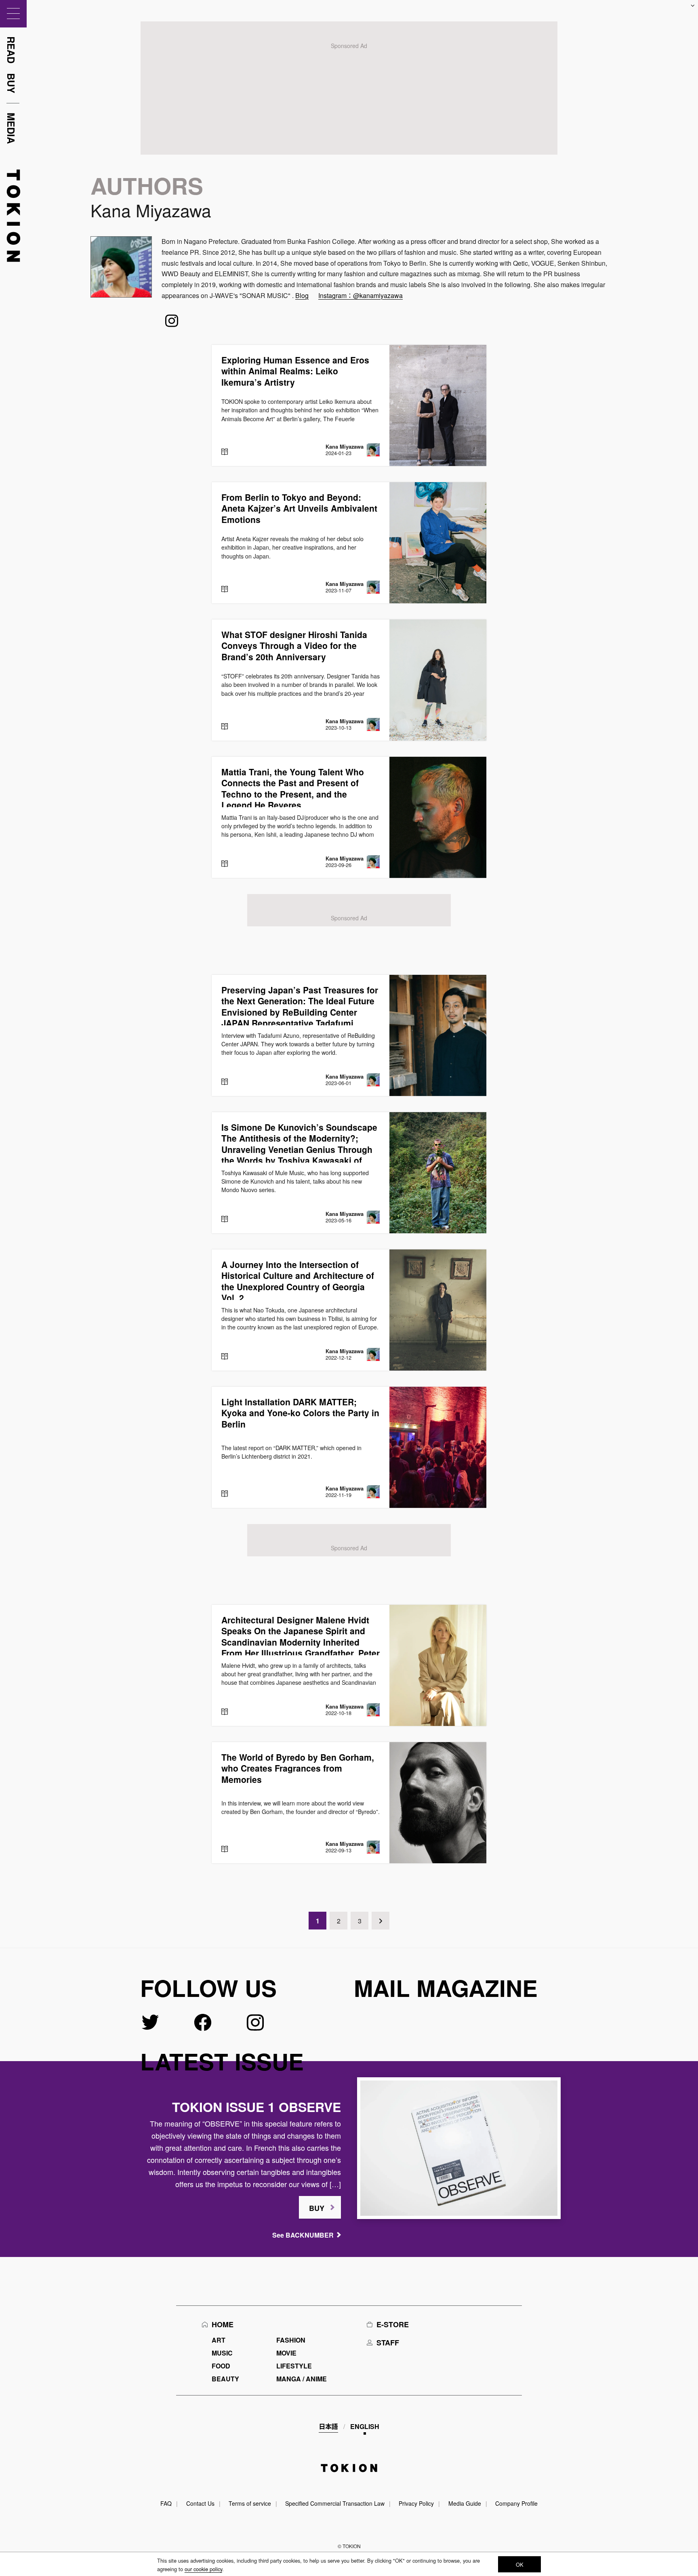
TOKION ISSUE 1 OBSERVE (256, 2107)
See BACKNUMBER (303, 2235)
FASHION (291, 2340)
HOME (223, 2324)
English (365, 2426)
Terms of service (250, 2503)
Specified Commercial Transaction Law (335, 2503)
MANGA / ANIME (302, 2379)
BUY (317, 2208)
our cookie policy (203, 2569)
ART (219, 2340)
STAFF (388, 2343)
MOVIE (286, 2353)
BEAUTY (225, 2379)
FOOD (221, 2366)
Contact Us (200, 2503)
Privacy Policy (416, 2503)
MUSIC (222, 2353)
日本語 (328, 2426)
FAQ (166, 2503)
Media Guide (465, 2503)
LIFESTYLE (294, 2366)
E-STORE (393, 2324)
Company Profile (516, 2503)
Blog (302, 295)
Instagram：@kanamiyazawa (361, 295)
